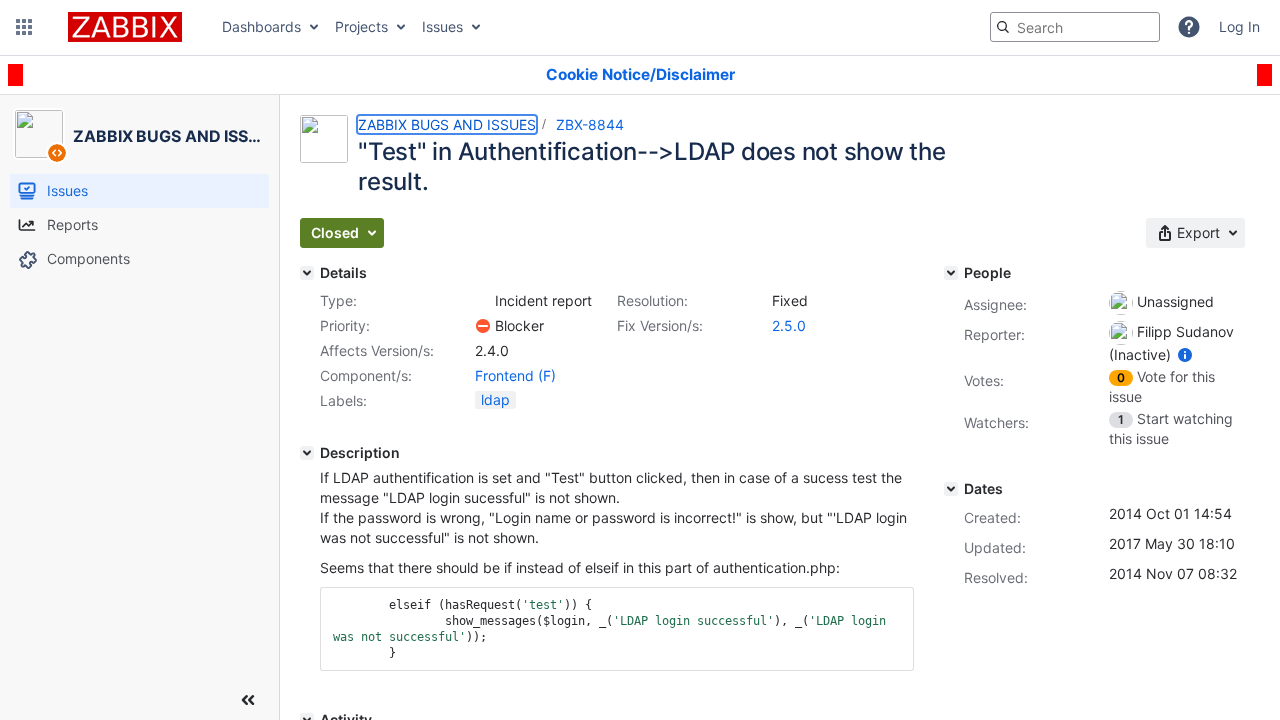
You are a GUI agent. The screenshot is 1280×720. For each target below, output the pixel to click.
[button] (24, 27)
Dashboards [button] (261, 26)
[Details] (307, 273)
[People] (951, 273)
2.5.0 (789, 325)
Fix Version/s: (660, 325)
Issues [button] (442, 26)
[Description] (307, 453)
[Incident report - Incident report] (483, 301)
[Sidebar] (248, 700)
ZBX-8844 (590, 124)
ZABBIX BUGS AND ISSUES (447, 124)
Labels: (343, 400)
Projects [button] (361, 26)
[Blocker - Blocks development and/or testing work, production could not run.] (483, 326)
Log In (1239, 26)
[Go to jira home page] (125, 27)
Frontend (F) (515, 375)
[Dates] (951, 489)
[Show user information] (1185, 354)
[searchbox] (1075, 27)
